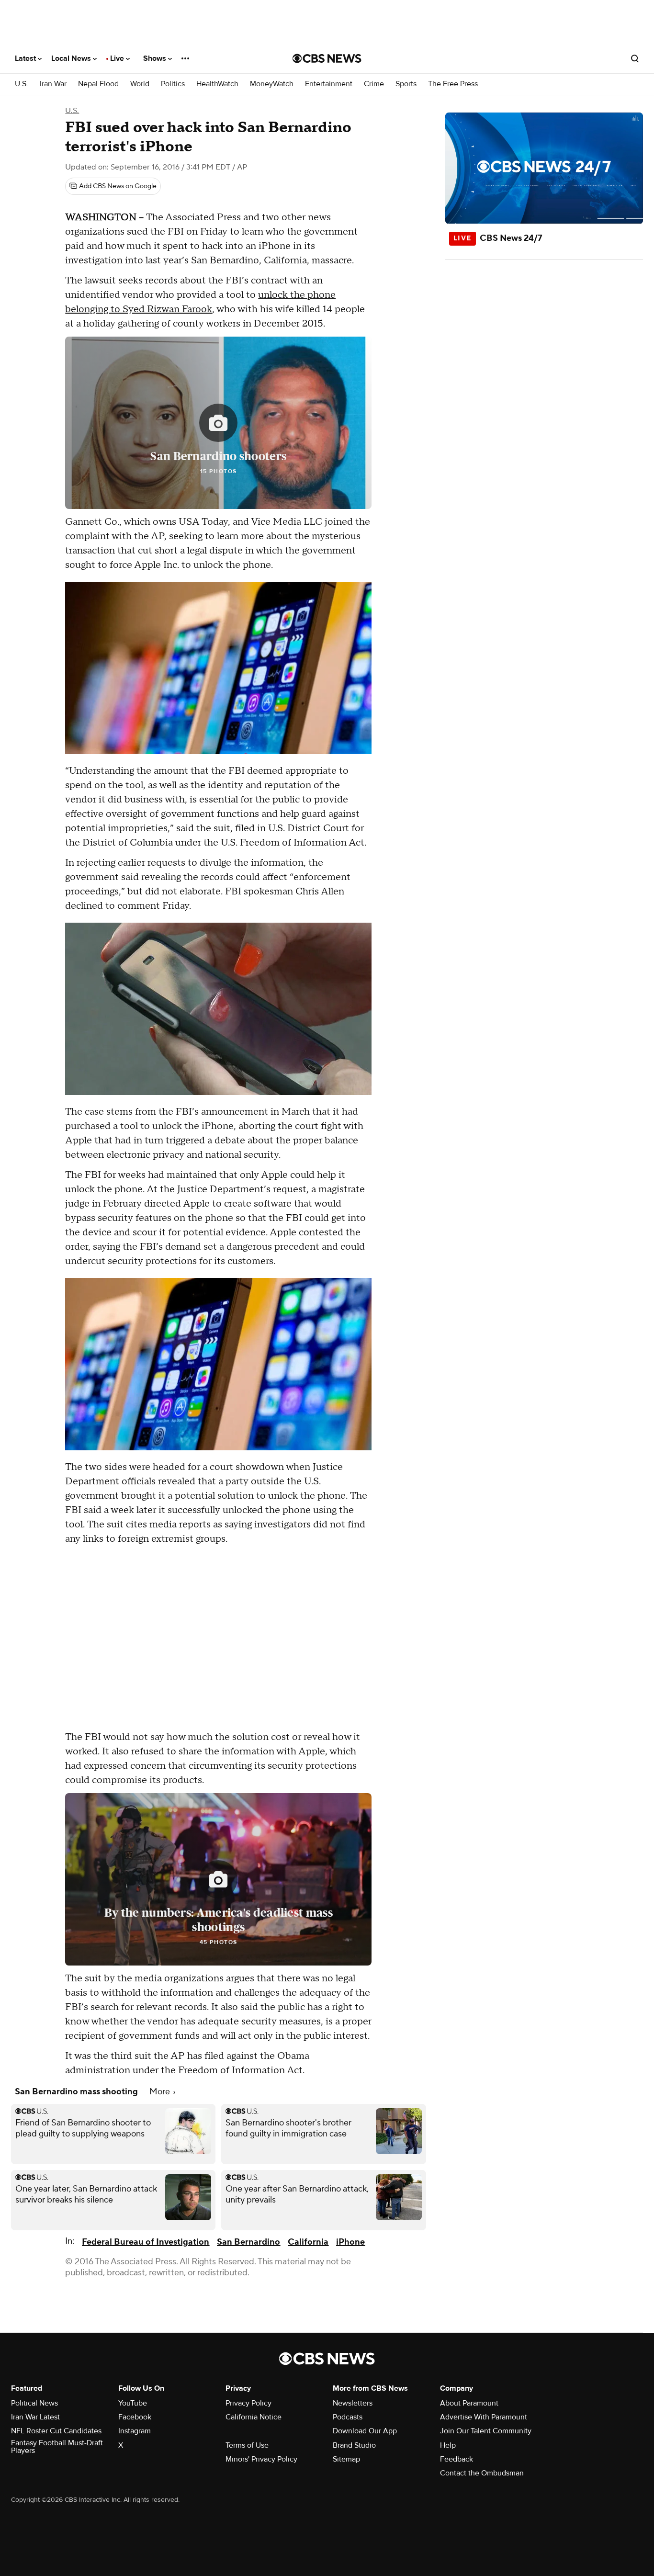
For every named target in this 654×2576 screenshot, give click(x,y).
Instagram (135, 2431)
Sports (406, 84)
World (140, 84)
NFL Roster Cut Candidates (56, 2431)
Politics (173, 84)
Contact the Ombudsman (482, 2473)
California (308, 2242)
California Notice (254, 2417)
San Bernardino (248, 2242)
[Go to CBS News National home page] (327, 58)
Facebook (135, 2417)
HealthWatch (217, 84)
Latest (26, 58)
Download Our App (365, 2431)
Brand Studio (354, 2445)
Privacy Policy (248, 2403)
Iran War (53, 84)
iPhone (350, 2242)
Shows (156, 58)
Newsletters (353, 2403)
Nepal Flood (98, 84)
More (161, 2092)
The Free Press (453, 84)
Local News (72, 58)
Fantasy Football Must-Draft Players (57, 2447)
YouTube (133, 2403)
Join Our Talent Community (486, 2431)
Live (118, 58)
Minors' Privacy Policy (261, 2459)
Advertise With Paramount (484, 2417)
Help (448, 2445)
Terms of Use (247, 2445)
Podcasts (348, 2417)
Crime (374, 84)
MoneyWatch (272, 84)
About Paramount (469, 2403)
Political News (34, 2403)
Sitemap (346, 2459)
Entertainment (329, 84)
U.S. (22, 84)
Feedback (457, 2459)
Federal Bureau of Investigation (146, 2242)
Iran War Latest (35, 2417)
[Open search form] (635, 58)
